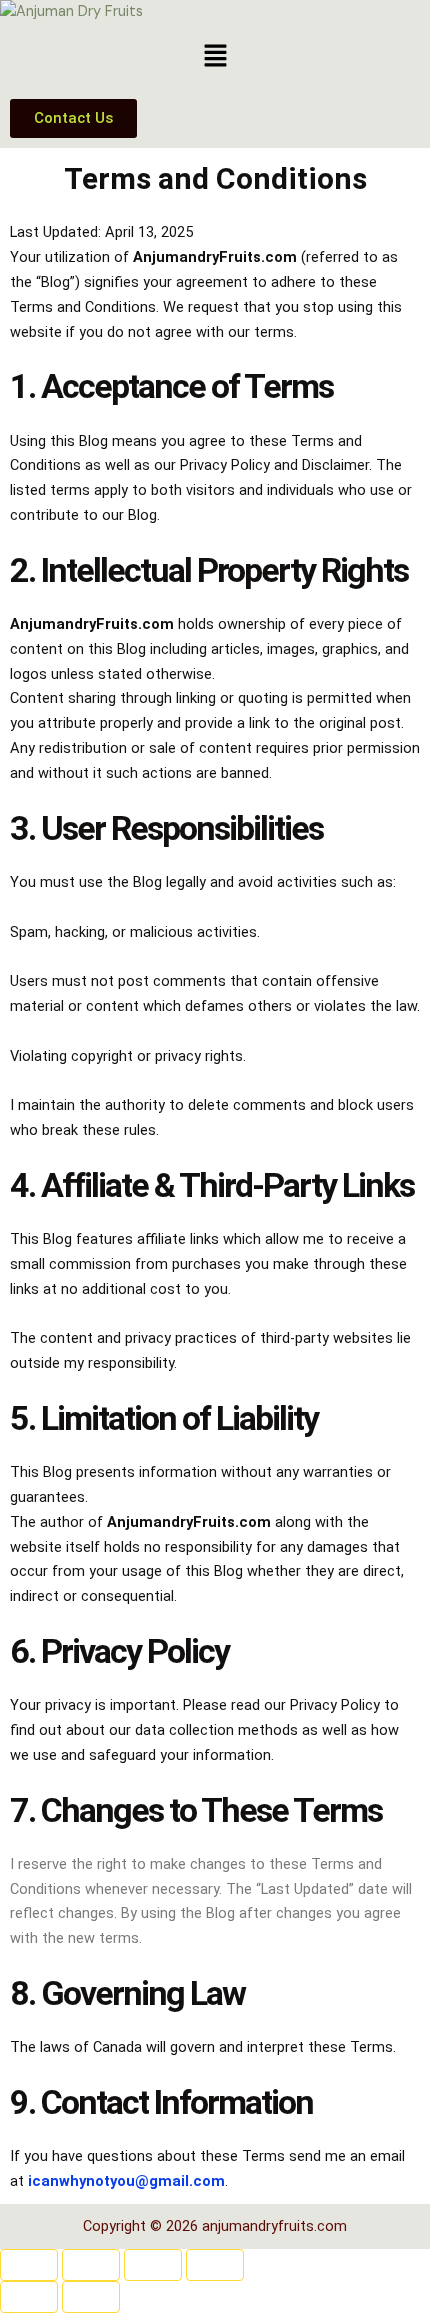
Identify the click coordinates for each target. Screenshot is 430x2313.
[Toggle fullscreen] (91, 2265)
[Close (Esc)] (215, 2265)
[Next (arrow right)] (91, 2297)
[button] (215, 57)
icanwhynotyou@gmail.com (126, 2181)
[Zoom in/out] (29, 2265)
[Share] (153, 2265)
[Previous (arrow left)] (29, 2297)
